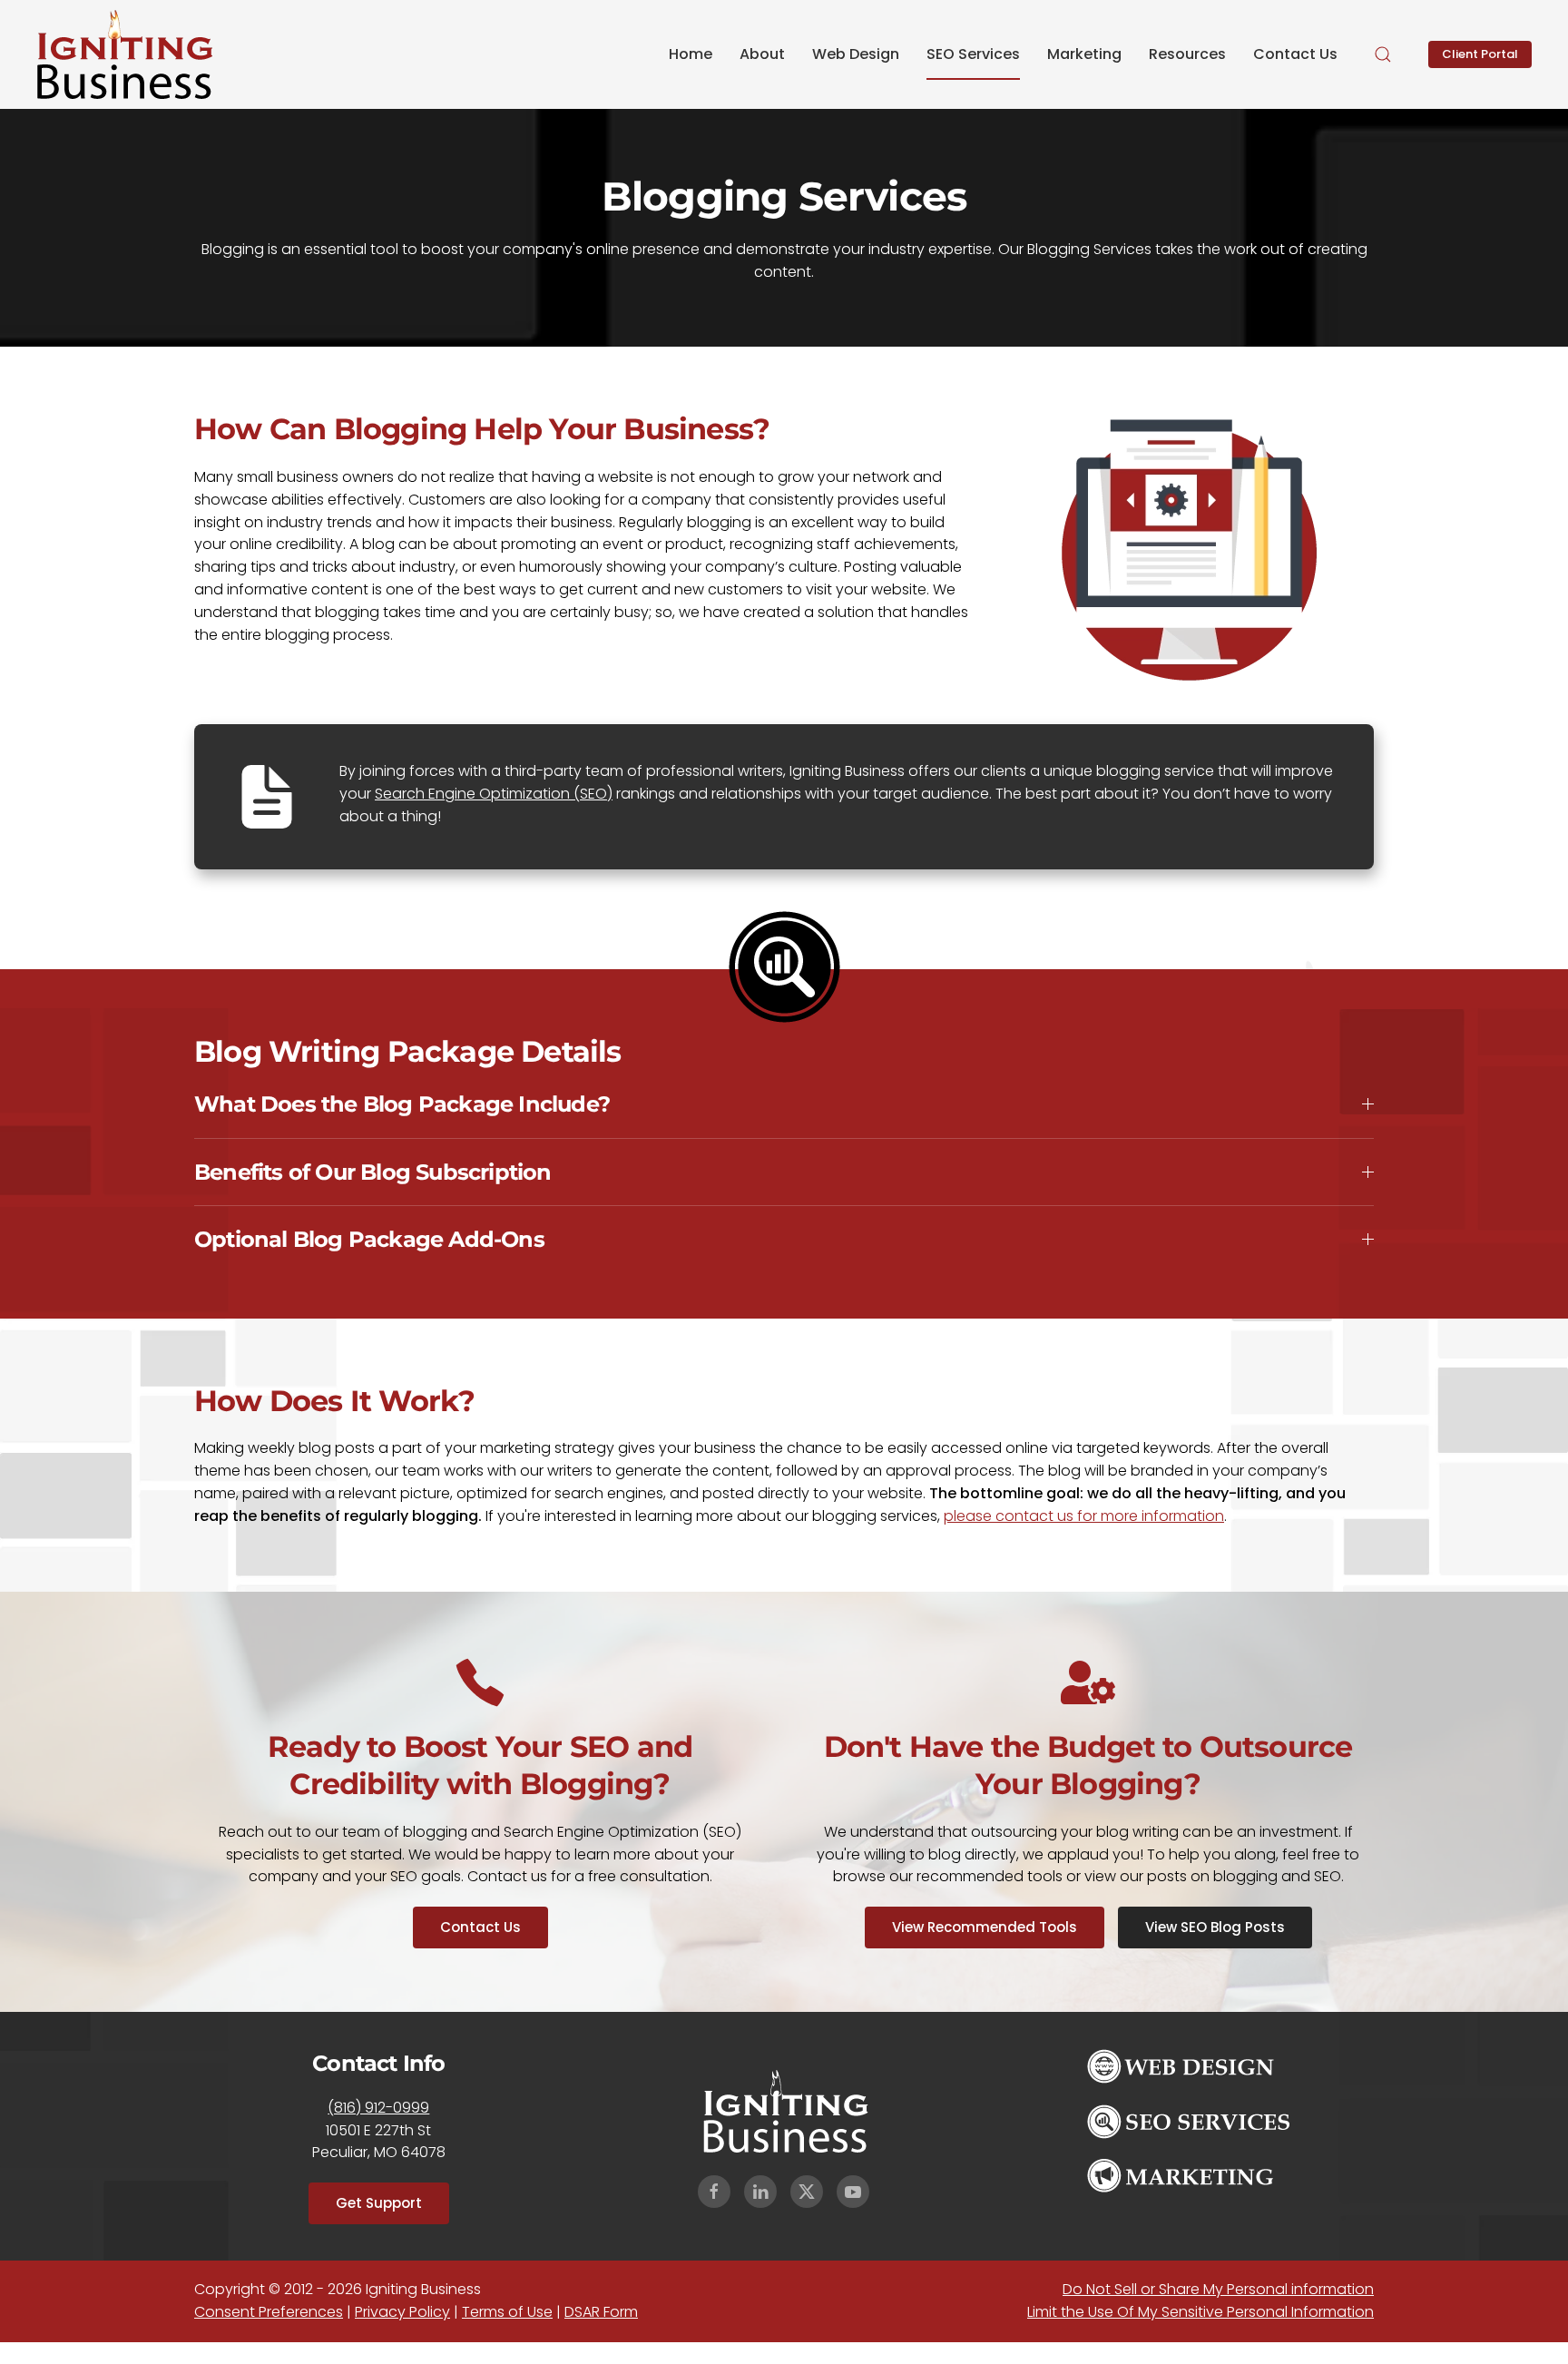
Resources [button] (1187, 54)
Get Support (379, 2203)
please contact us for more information (1084, 1516)
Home (691, 54)
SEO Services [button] (973, 54)
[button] (1383, 54)
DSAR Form (601, 2312)
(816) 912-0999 (378, 2108)
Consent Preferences (269, 2312)
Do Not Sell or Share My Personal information (1218, 2289)
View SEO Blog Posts (1215, 1927)
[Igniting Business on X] (807, 2192)
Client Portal (1480, 54)
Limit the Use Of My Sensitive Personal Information (1200, 2312)
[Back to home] (125, 54)
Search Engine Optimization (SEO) (494, 794)
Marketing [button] (1084, 54)
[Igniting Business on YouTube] (853, 2192)
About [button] (762, 54)
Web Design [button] (856, 54)
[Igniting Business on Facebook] (714, 2192)
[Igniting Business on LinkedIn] (760, 2192)
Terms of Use (507, 2312)
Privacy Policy (402, 2312)
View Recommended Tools (985, 1927)
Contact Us (1295, 54)
